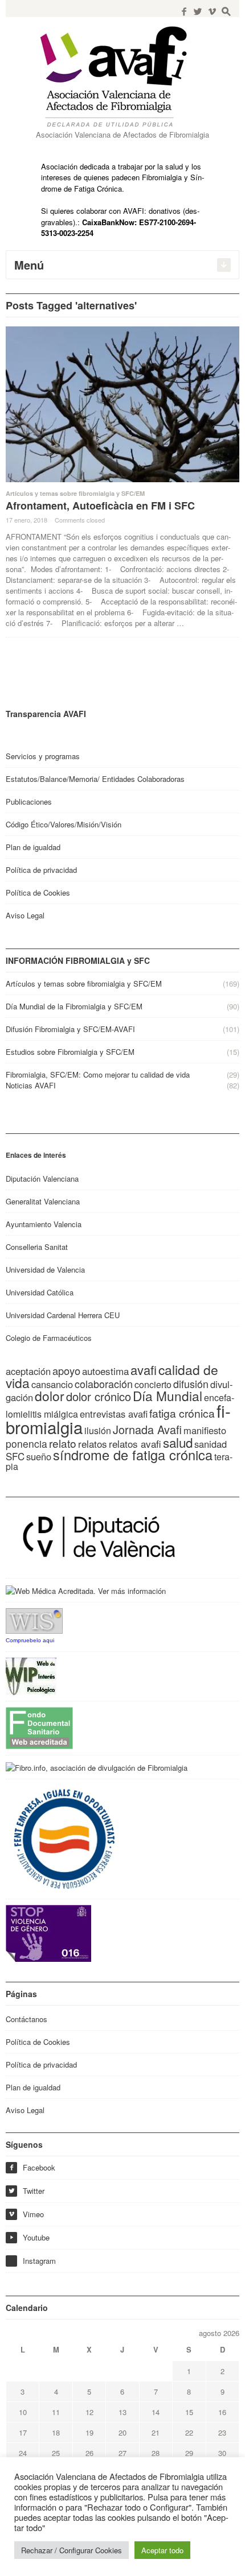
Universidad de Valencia (45, 1270)
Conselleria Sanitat (37, 1247)
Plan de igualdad (33, 847)
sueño (39, 1456)
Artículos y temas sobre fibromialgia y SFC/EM (75, 493)
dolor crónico (99, 1396)
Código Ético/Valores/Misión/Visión (64, 824)
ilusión (98, 1430)
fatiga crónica (182, 1413)
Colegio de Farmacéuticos (49, 1338)
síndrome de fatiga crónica (133, 1455)
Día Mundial (168, 1395)
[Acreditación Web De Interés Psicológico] (31, 1675)
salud (178, 1442)
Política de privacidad (41, 870)
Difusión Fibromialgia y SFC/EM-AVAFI (70, 1029)
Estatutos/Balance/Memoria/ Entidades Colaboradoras (95, 779)
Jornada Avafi (147, 1429)
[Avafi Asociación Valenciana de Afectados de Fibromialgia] (122, 76)
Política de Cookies (38, 893)
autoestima (105, 1371)
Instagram (39, 2261)
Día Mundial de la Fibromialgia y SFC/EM (74, 1006)
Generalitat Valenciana (43, 1201)
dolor (50, 1395)
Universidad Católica (40, 1292)
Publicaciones (29, 802)
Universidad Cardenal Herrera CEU (63, 1315)
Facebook (32, 2167)
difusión (191, 1384)
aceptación (28, 1371)
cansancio (52, 1384)
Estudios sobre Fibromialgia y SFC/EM (70, 1052)
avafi (144, 1370)
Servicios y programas (43, 756)
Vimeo (26, 2214)
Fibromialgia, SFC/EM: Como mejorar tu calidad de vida (98, 1074)
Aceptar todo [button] (162, 2550)
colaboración (104, 1384)
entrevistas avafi (114, 1414)
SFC (15, 1456)
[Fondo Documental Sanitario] (39, 1727)
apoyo (66, 1370)
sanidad (211, 1444)
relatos (93, 1444)
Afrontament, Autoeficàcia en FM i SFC (100, 506)
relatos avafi (135, 1444)
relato (63, 1443)
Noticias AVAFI (31, 1085)
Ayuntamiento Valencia (44, 1224)
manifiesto (205, 1430)
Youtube (29, 2237)
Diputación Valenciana (42, 1179)
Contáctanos (26, 2019)
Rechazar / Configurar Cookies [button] (72, 2550)
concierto (153, 1384)
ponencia (26, 1444)
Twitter (26, 2191)
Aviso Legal (25, 915)
